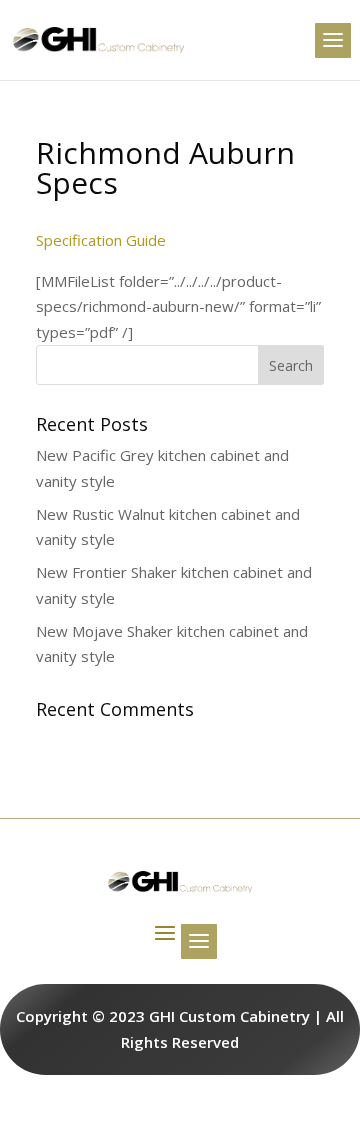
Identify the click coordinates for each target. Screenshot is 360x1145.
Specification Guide (101, 240)
